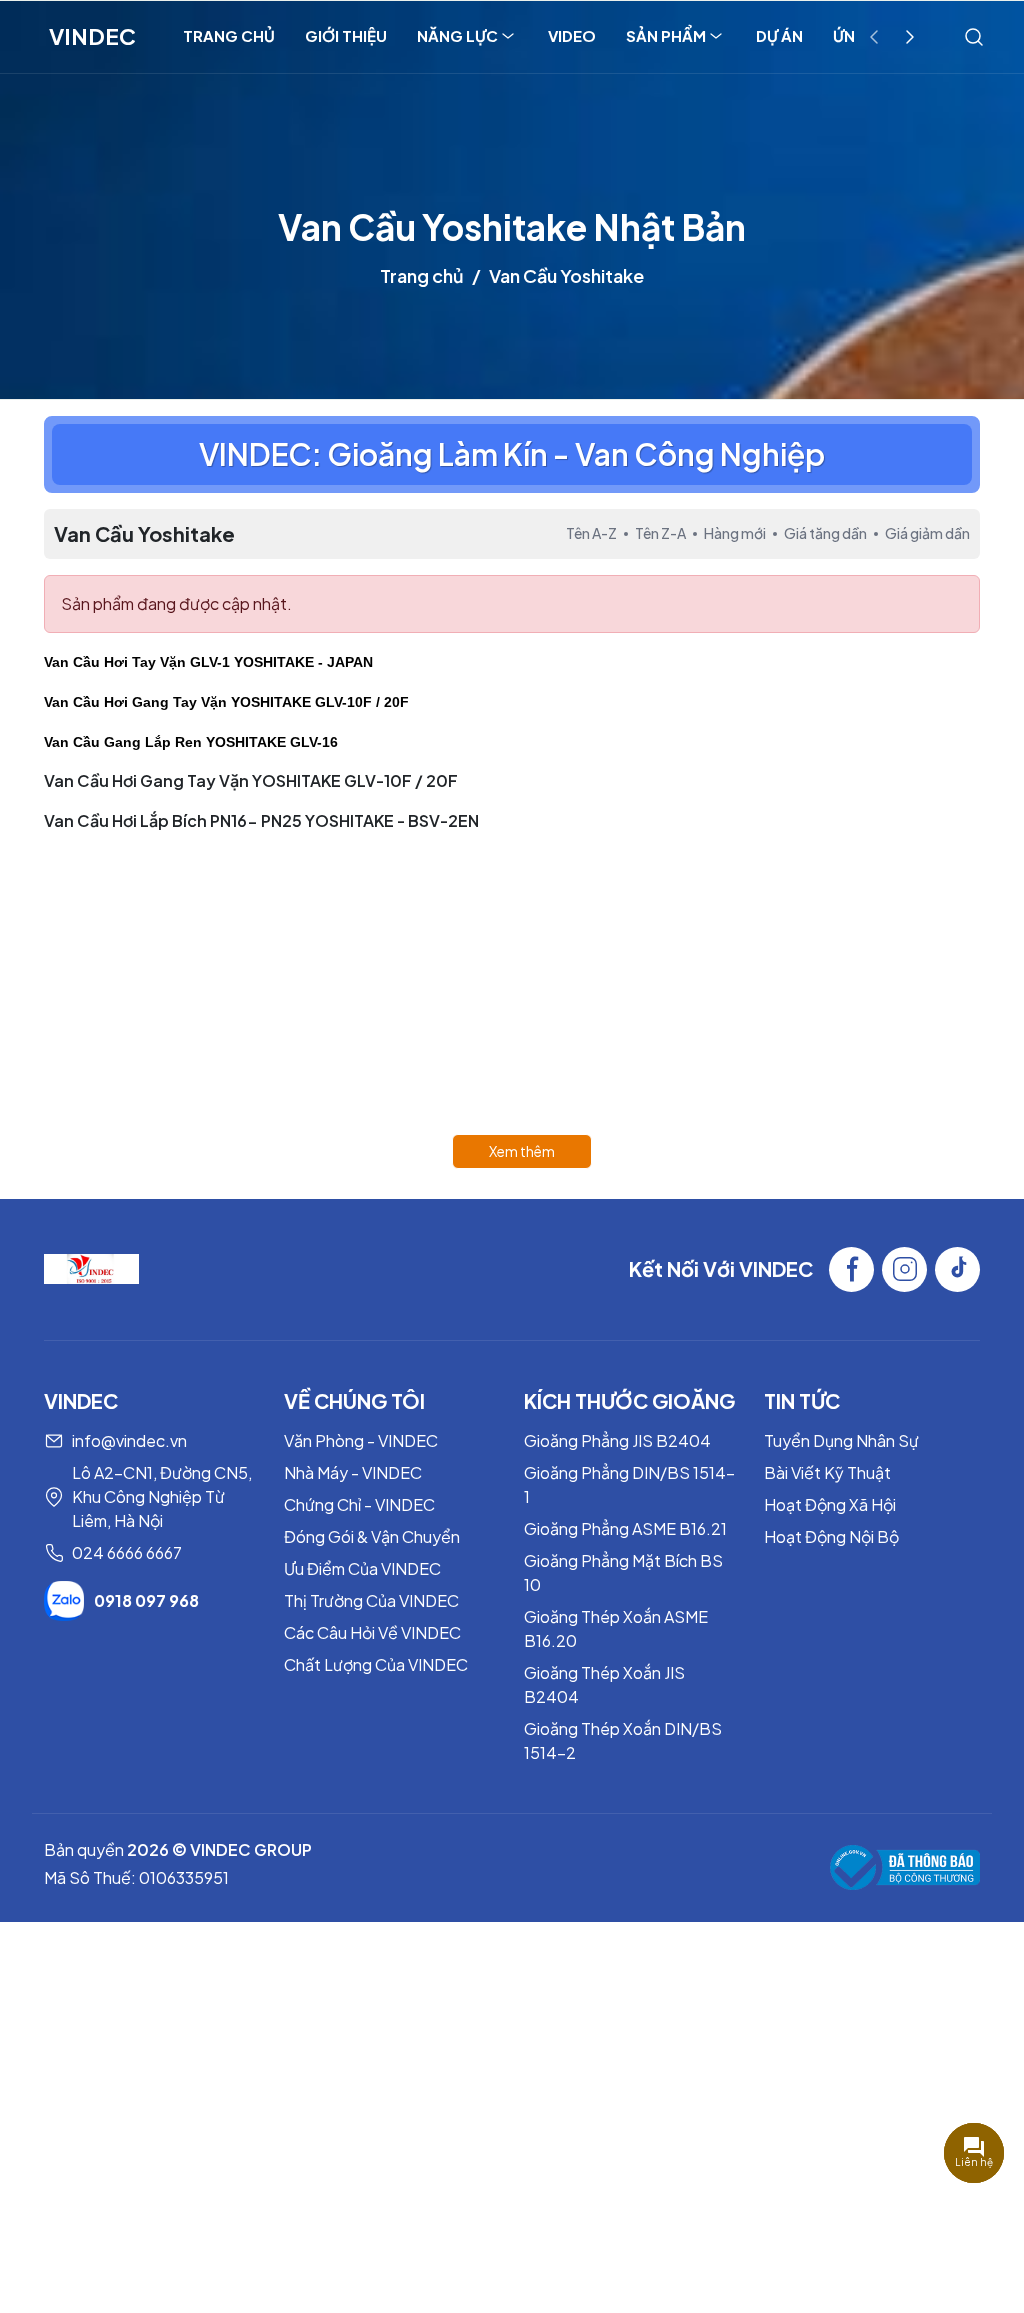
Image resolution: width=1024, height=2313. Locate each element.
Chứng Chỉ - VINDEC (359, 1504)
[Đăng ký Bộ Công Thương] (905, 1867)
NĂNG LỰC (457, 35)
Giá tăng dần (825, 533)
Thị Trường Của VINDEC (371, 1600)
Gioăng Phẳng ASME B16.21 (625, 1528)
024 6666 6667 (127, 1552)
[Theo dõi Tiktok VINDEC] (957, 1269)
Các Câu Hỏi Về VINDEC (372, 1632)
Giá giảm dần (927, 533)
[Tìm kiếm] (974, 36)
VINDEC (92, 36)
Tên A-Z (591, 533)
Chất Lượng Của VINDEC (376, 1664)
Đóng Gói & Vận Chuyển (372, 1536)
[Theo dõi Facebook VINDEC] (851, 1269)
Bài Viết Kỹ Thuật (827, 1472)
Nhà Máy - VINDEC (353, 1472)
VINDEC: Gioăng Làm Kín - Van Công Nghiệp (512, 454)
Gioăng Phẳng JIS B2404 (617, 1440)
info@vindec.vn (129, 1440)
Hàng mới (735, 533)
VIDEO (572, 35)
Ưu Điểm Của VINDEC (362, 1568)
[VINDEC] (91, 1266)
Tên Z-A (660, 533)
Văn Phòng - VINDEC (361, 1440)
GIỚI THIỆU (346, 35)
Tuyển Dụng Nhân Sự (841, 1440)
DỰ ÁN (779, 35)
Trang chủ (422, 275)
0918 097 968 (146, 1600)
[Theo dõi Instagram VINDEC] (904, 1269)
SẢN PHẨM (666, 35)
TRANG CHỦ (229, 35)
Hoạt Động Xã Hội (830, 1504)
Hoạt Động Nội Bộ (831, 1536)
